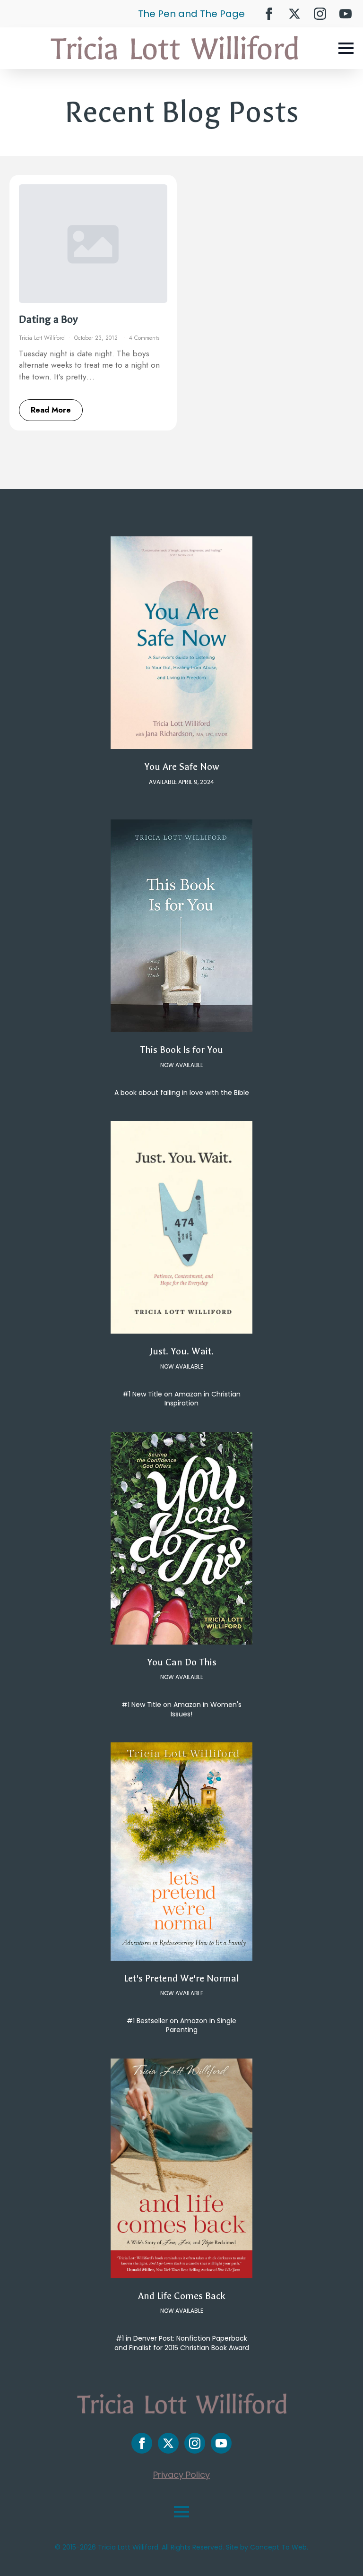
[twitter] (294, 14)
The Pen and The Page (191, 14)
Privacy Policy (181, 2475)
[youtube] (346, 14)
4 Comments (144, 338)
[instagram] (320, 14)
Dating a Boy (48, 319)
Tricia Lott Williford (42, 338)
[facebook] (269, 14)
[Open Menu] (346, 48)
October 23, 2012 (97, 338)
